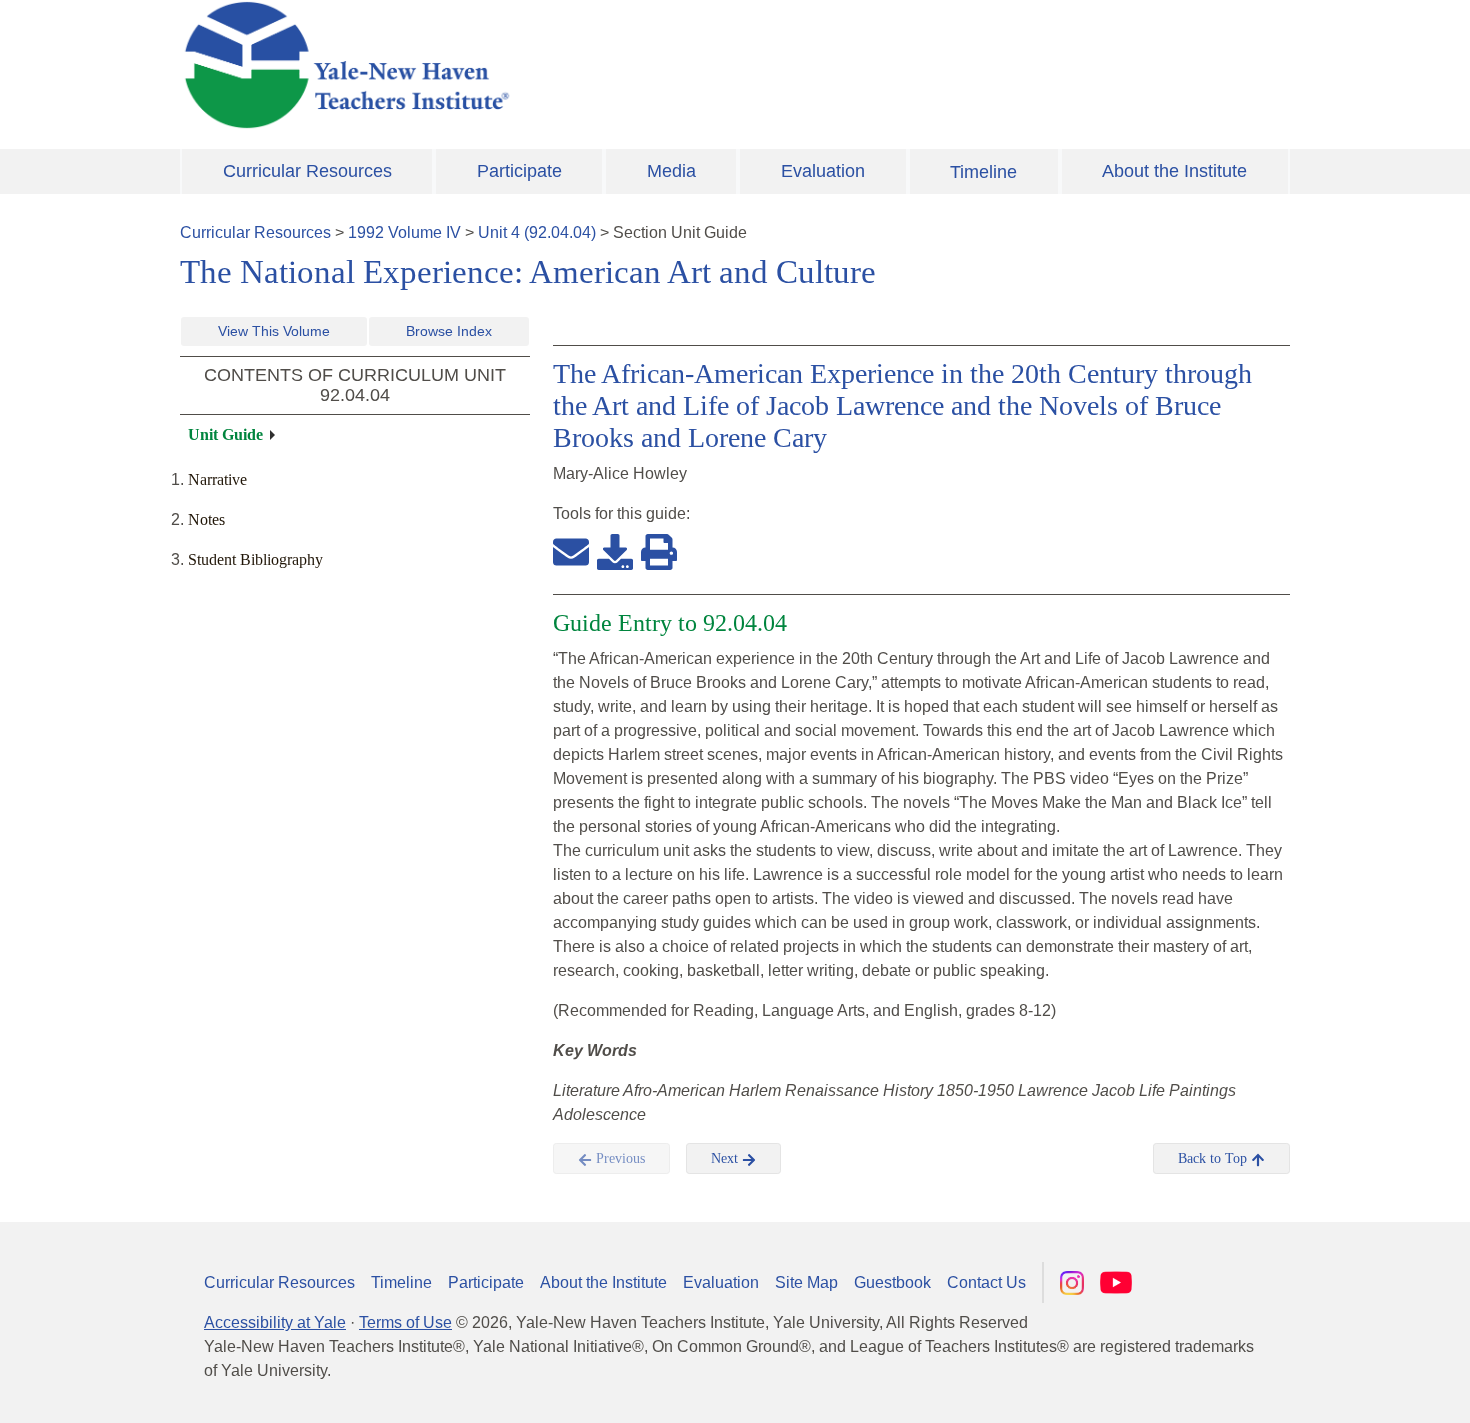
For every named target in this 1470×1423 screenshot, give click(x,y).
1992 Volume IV (404, 232)
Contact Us (986, 1282)
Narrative (217, 479)
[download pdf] (615, 551)
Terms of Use (405, 1322)
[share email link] (571, 551)
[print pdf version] (659, 551)
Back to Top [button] (1214, 1158)
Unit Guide (225, 434)
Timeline (983, 172)
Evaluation (823, 171)
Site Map (806, 1282)
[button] (1355, 1388)
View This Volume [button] (274, 331)
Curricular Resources (307, 171)
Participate (519, 171)
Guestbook (892, 1282)
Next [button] (726, 1158)
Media (671, 171)
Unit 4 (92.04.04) (537, 232)
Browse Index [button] (449, 331)
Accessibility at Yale (275, 1322)
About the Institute (1174, 171)
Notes (206, 519)
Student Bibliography (255, 559)
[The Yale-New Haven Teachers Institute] (545, 65)
